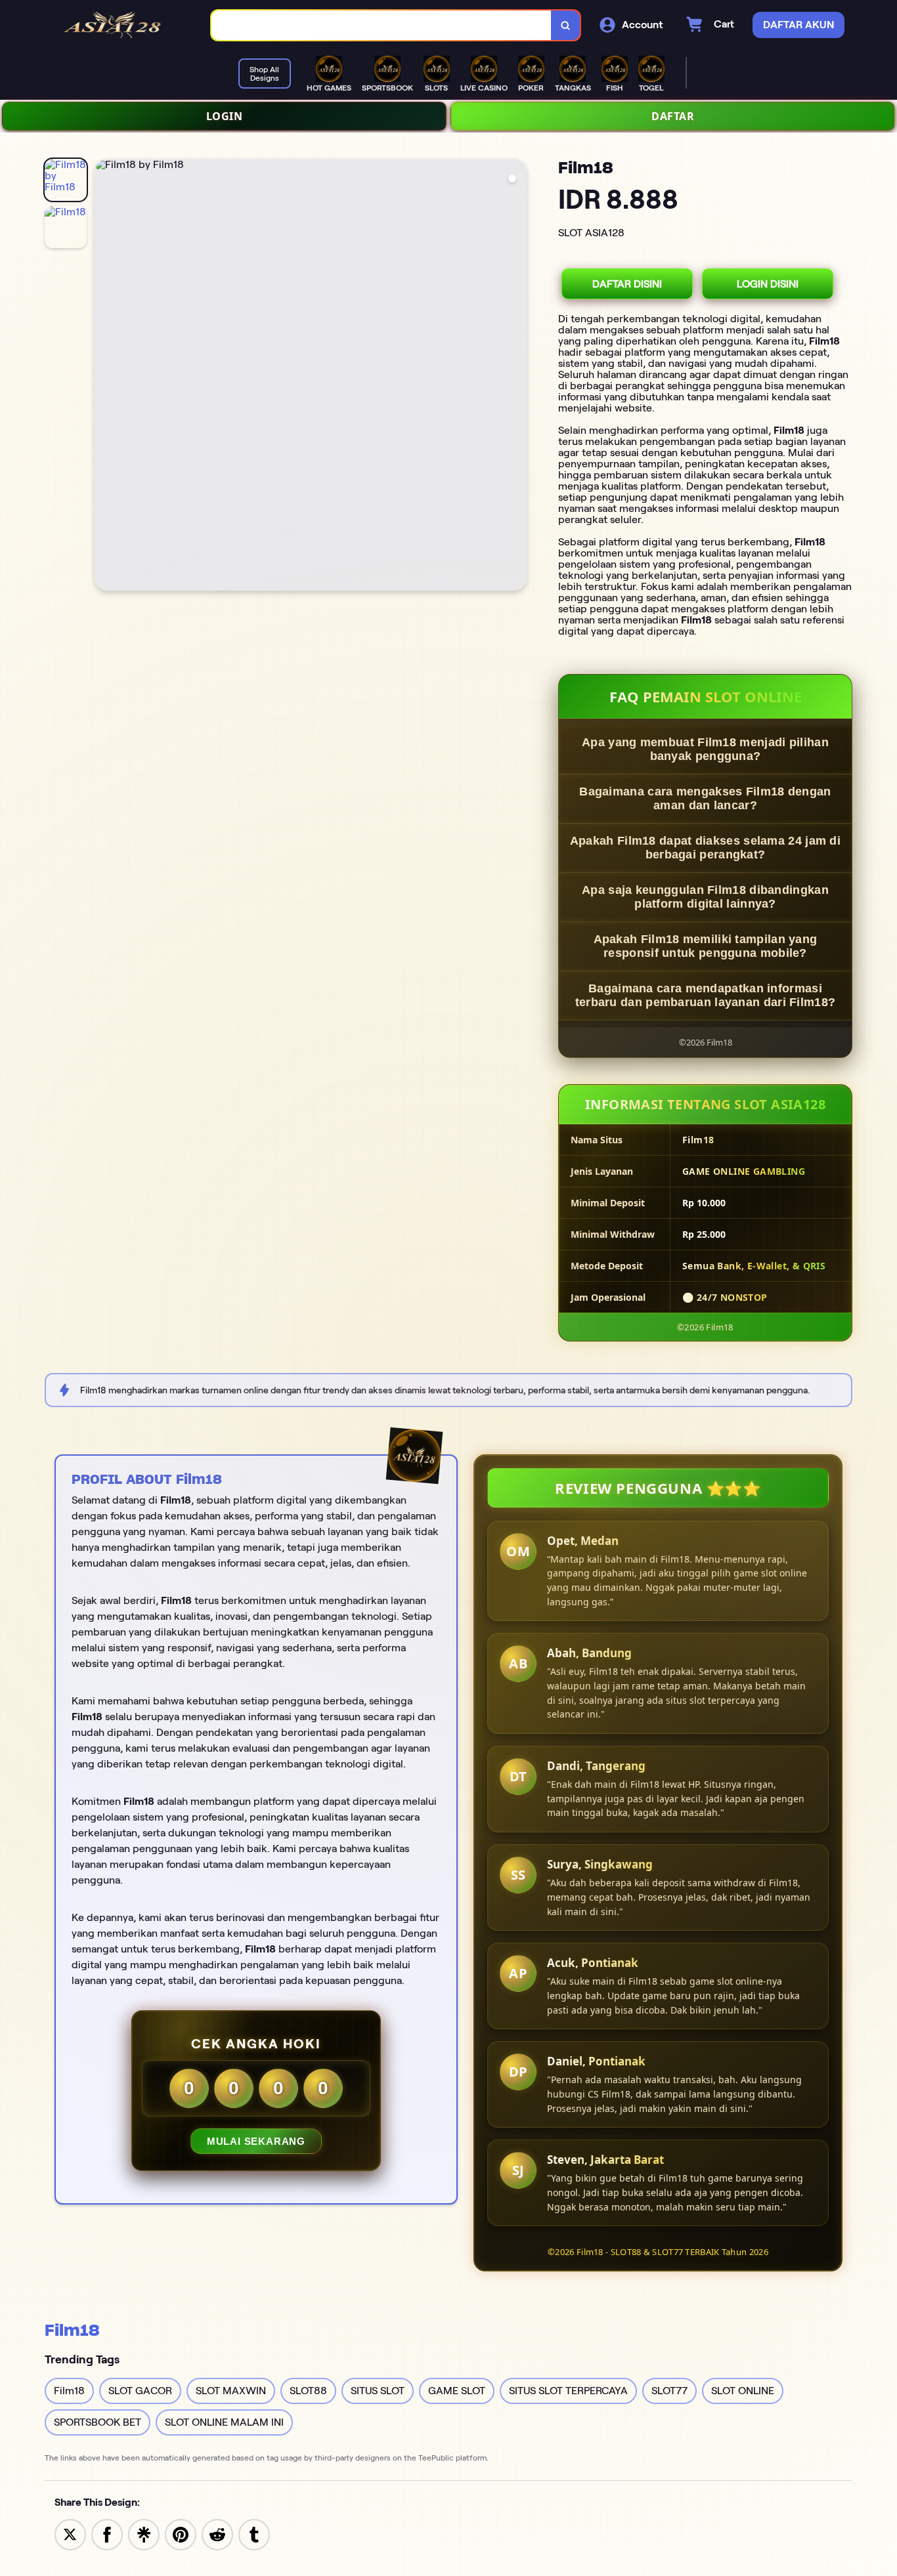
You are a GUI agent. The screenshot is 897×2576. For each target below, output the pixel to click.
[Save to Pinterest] (181, 2534)
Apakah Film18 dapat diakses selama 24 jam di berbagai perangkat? (705, 848)
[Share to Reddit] (217, 2534)
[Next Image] (516, 377)
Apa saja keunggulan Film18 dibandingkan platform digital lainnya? (705, 897)
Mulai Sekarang (256, 2141)
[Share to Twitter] (70, 2534)
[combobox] (382, 25)
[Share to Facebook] (107, 2534)
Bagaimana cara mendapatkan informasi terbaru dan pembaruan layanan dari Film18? (706, 995)
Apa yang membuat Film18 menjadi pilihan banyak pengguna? (705, 749)
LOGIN (225, 116)
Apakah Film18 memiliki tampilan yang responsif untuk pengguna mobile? (706, 946)
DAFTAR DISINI (627, 284)
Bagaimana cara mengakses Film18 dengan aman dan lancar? (705, 798)
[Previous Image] (105, 377)
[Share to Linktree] (144, 2534)
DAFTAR (673, 116)
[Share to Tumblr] (254, 2534)
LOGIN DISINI (768, 284)
